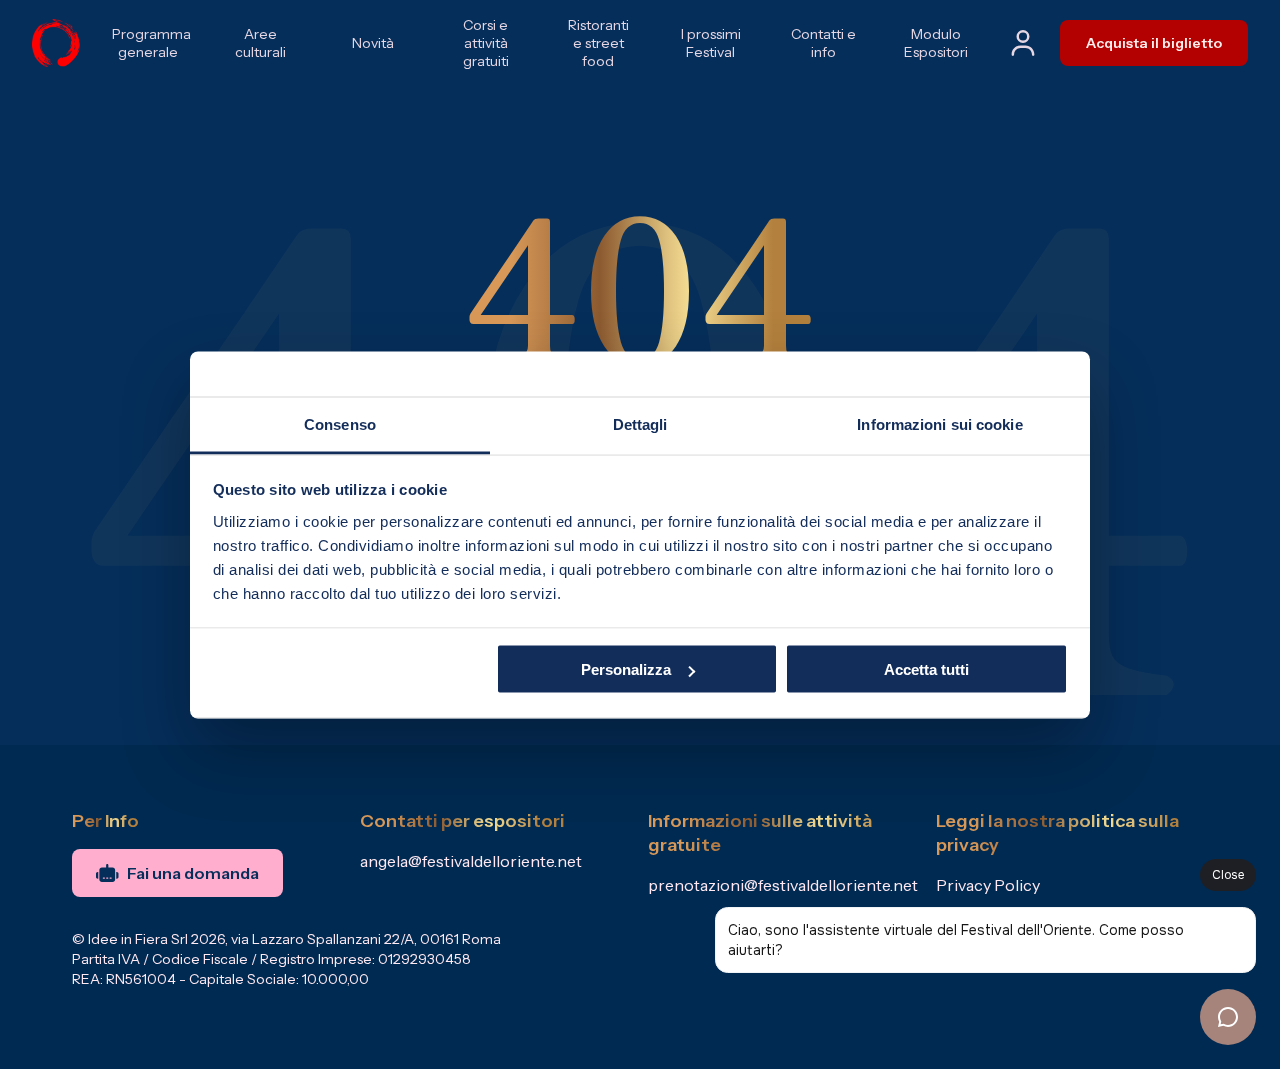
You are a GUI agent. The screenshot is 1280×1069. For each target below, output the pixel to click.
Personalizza (626, 669)
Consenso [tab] (340, 423)
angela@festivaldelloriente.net (471, 861)
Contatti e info (823, 43)
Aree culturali (260, 43)
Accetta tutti (926, 669)
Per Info (105, 821)
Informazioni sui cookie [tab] (939, 423)
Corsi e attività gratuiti (486, 43)
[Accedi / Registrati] (1023, 43)
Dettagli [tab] (640, 423)
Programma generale (148, 43)
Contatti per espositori (462, 821)
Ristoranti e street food (598, 43)
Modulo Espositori (936, 43)
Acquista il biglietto (1154, 43)
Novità (373, 43)
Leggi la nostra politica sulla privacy (1057, 833)
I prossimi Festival (711, 43)
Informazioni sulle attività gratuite (760, 833)
